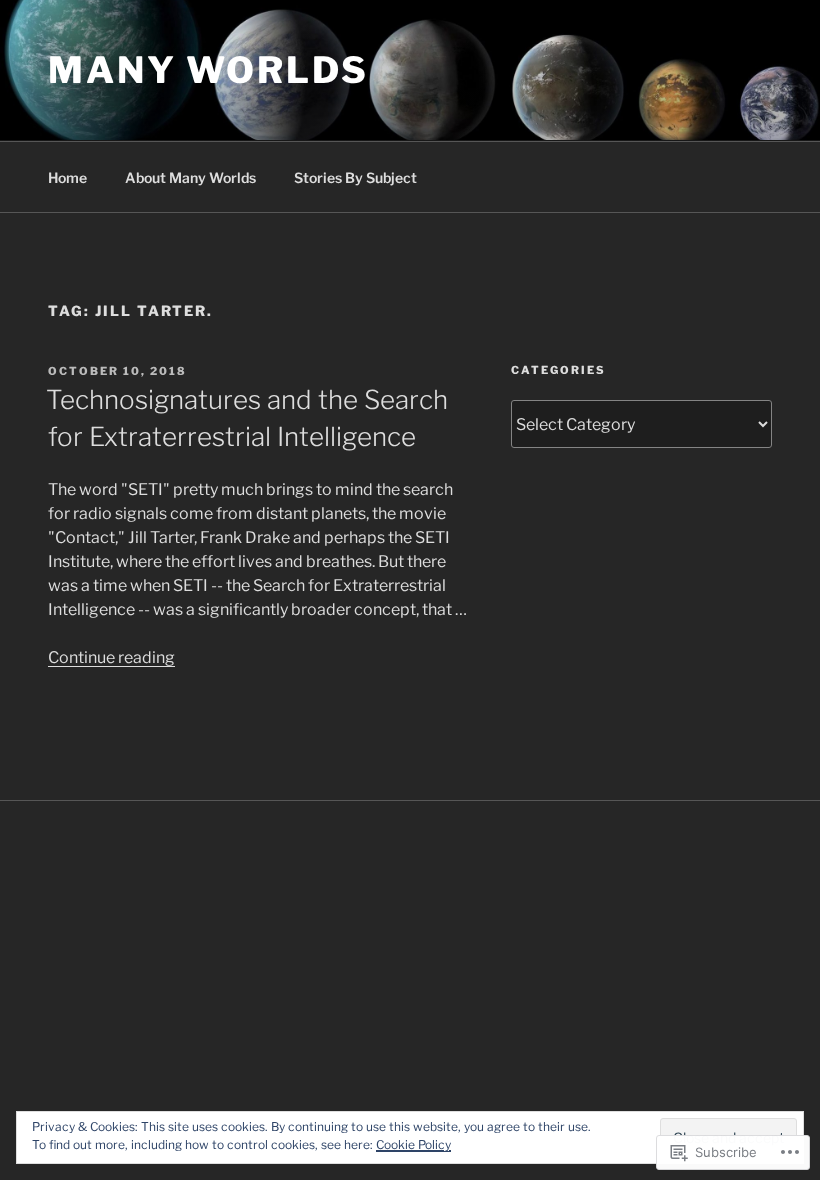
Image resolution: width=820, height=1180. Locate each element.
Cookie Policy (413, 1144)
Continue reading (111, 657)
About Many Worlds (190, 177)
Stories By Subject (355, 177)
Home (67, 177)
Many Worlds (208, 70)
